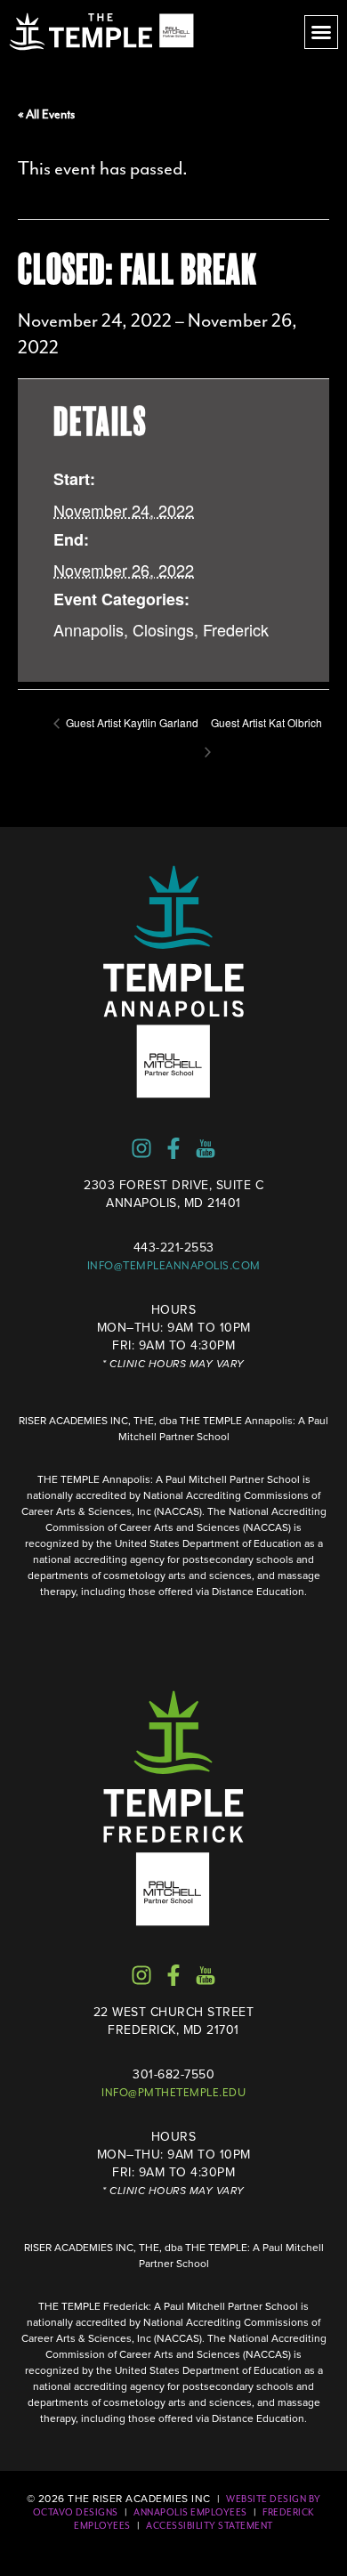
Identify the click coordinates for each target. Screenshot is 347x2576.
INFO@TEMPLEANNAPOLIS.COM (174, 1266)
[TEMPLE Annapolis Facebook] (173, 1148)
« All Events (46, 114)
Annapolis (89, 629)
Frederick (236, 629)
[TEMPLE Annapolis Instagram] (141, 1148)
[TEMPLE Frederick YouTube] (206, 1975)
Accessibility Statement (210, 2526)
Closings (163, 629)
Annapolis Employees (190, 2512)
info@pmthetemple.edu (173, 2093)
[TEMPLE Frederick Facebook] (173, 1975)
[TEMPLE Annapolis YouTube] (206, 1148)
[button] (321, 32)
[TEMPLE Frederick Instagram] (141, 1975)
